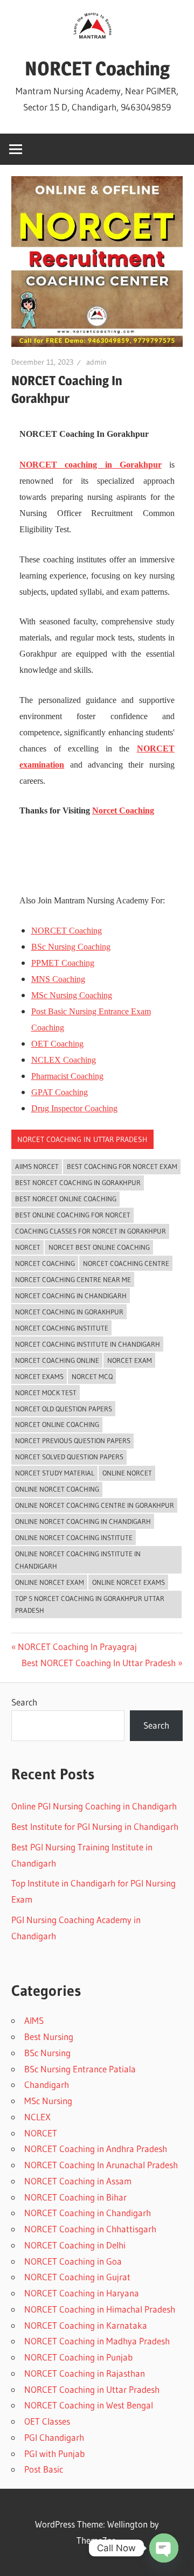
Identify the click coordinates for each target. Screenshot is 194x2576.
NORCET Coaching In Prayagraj (77, 1646)
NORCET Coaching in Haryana (82, 2293)
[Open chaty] (164, 2548)
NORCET (28, 1247)
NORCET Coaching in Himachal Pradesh (100, 2309)
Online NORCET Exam (50, 1582)
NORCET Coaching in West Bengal (89, 2405)
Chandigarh (47, 2084)
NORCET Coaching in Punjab (78, 2357)
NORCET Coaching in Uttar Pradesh (82, 1139)
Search (24, 1702)
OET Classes (47, 2421)
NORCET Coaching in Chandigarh (71, 1296)
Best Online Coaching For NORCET (73, 1215)
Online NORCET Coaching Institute (74, 1537)
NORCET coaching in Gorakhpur (90, 465)
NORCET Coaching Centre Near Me (73, 1279)
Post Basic (44, 2469)
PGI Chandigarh (54, 2437)
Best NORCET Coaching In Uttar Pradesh (99, 1663)
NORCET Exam (130, 1360)
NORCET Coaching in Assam (78, 2181)
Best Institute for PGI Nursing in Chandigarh (95, 1826)
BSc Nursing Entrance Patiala (80, 2069)
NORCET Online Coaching (57, 1424)
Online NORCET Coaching (57, 1489)
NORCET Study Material (55, 1473)
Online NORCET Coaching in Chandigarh (83, 1521)
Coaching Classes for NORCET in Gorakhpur (91, 1231)
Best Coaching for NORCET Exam (122, 1166)
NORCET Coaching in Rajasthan (85, 2373)
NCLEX (37, 2117)
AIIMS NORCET (37, 1166)
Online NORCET (127, 1473)
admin (96, 362)
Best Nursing (49, 2037)
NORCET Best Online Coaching (99, 1247)
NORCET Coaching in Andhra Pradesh (96, 2149)
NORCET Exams (39, 1376)
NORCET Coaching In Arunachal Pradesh (101, 2165)
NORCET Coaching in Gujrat (77, 2277)
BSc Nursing (47, 2053)
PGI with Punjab (54, 2453)
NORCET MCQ (92, 1376)
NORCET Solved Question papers (69, 1457)
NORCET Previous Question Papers (73, 1440)
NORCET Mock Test (46, 1393)
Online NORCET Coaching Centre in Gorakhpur (95, 1505)
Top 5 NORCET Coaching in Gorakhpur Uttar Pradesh (90, 1604)
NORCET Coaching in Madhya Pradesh (97, 2341)
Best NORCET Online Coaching (66, 1199)
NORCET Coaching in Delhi (75, 2245)
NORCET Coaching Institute (62, 1328)
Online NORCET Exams (129, 1582)
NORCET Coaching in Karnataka (86, 2325)
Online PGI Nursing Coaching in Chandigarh (94, 1806)
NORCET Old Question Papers (64, 1409)
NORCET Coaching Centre (126, 1263)
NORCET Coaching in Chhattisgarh (90, 2229)
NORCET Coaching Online (57, 1360)
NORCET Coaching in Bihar (75, 2197)
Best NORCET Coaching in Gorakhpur (78, 1182)
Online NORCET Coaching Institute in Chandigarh (78, 1560)
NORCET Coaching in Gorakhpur (69, 1312)
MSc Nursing (48, 2101)
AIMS (34, 2020)
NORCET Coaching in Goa (73, 2261)
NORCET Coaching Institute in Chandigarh (88, 1344)
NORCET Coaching (97, 68)
